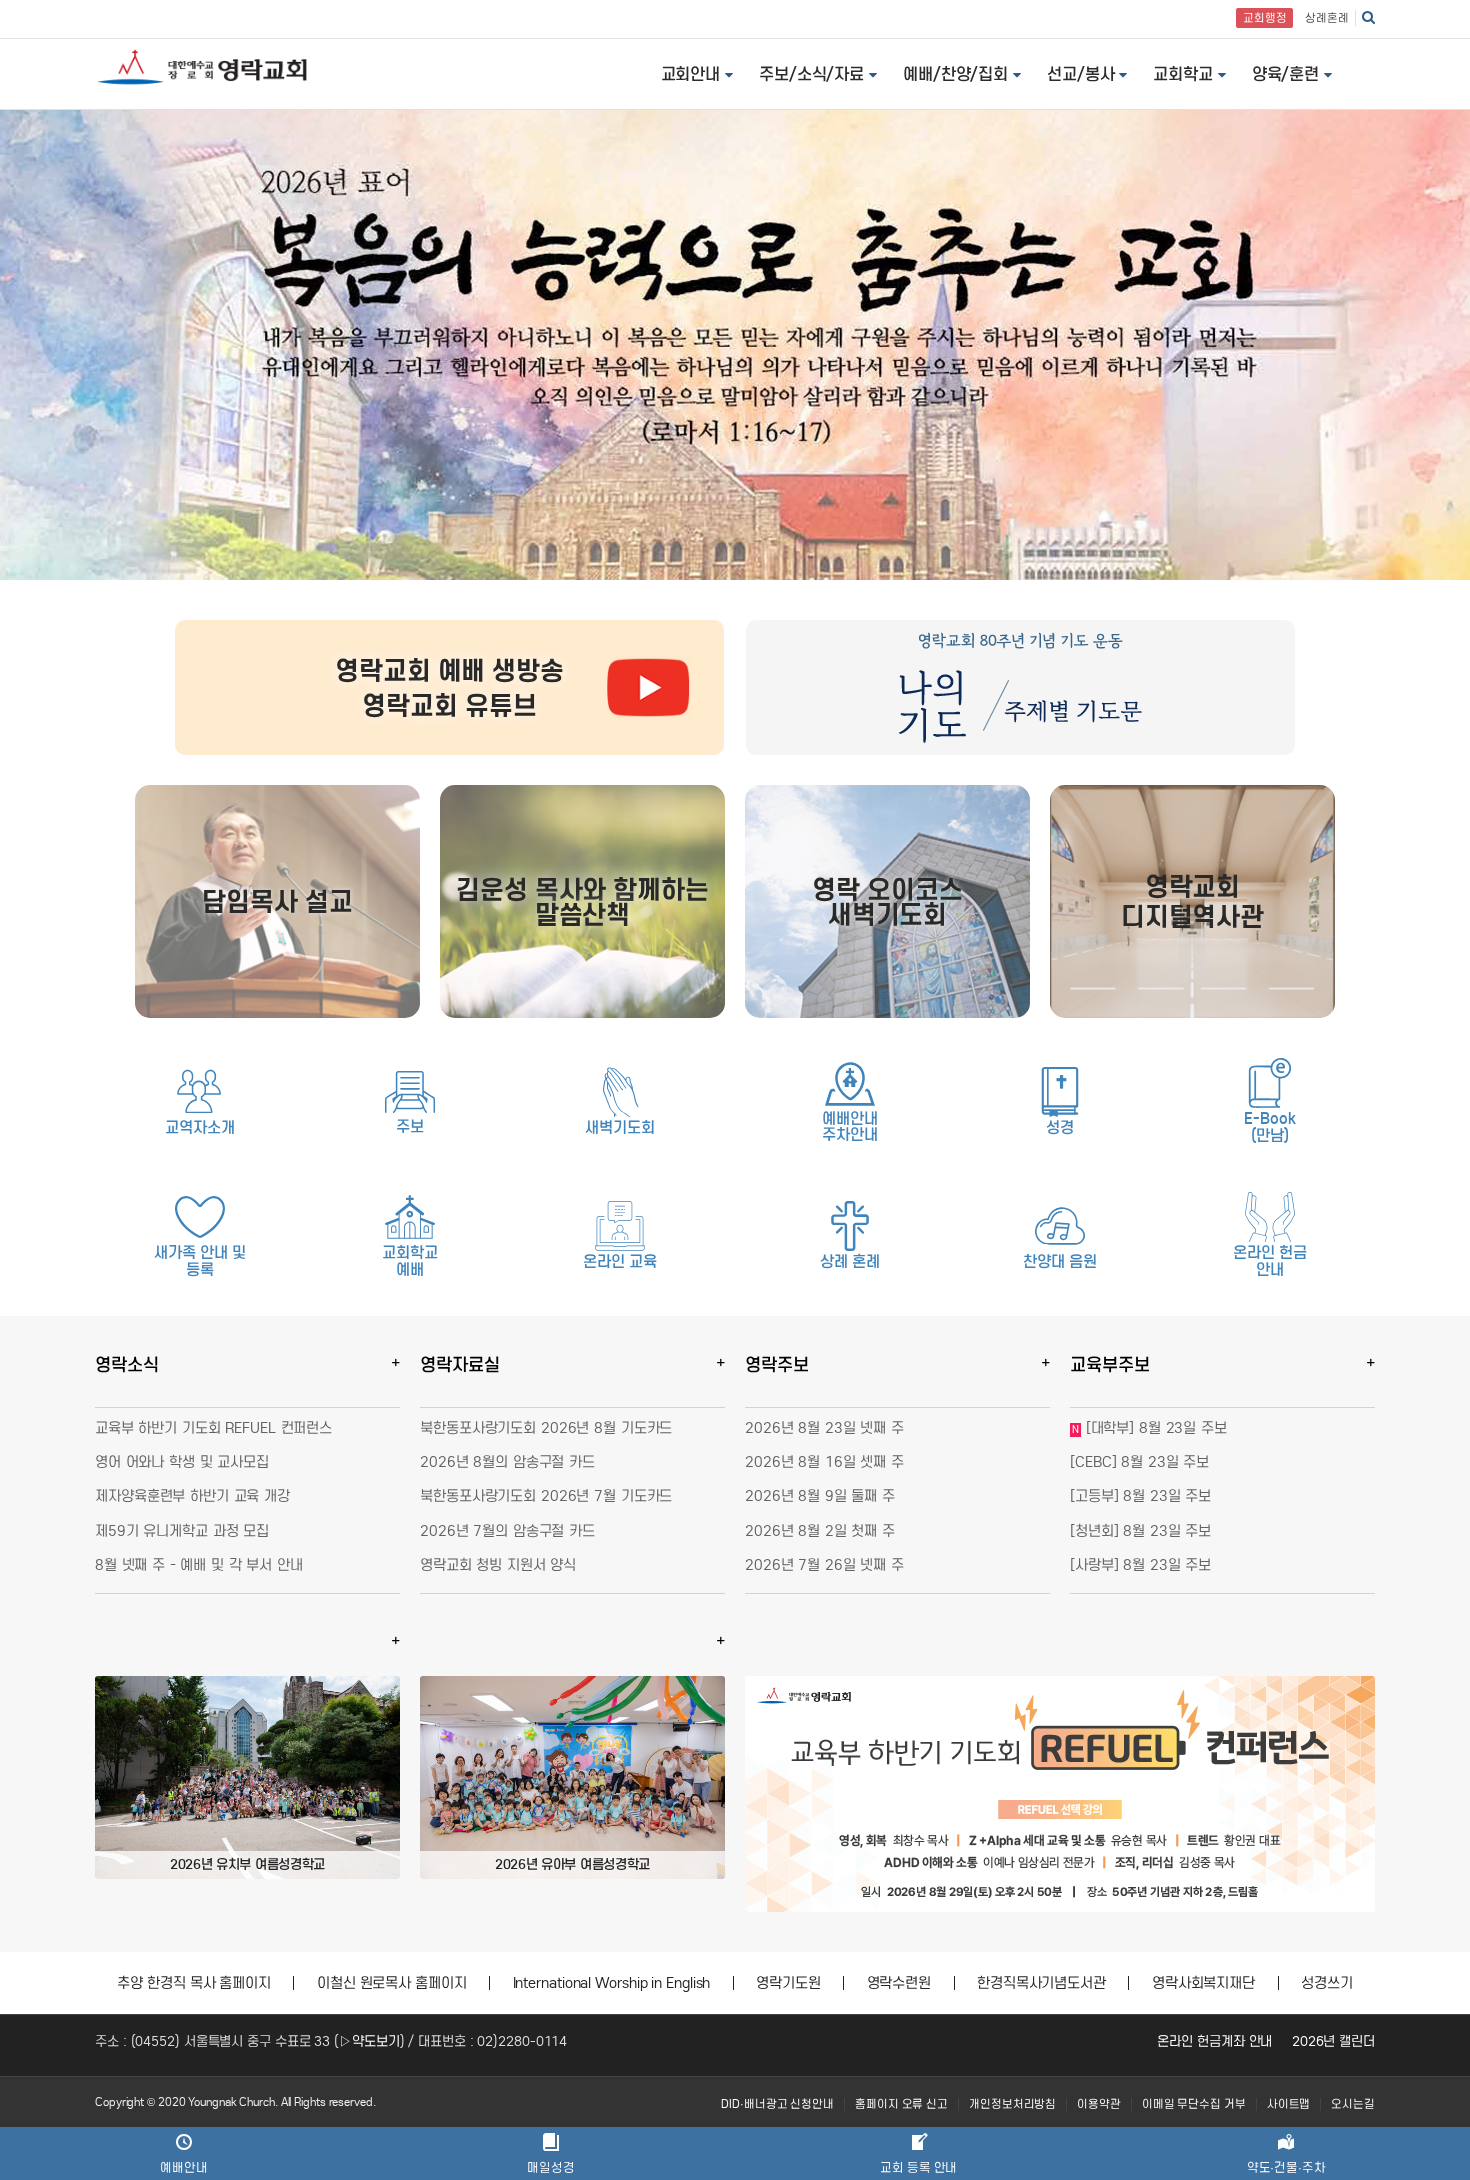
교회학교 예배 (410, 1261)
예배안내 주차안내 (850, 1127)
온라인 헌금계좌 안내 (1214, 2041)
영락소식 (127, 1365)
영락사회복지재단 (1203, 1983)
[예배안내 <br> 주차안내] (850, 1084)
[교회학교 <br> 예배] (410, 1217)
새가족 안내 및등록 (199, 1261)
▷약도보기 (369, 2041)
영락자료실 (460, 1365)
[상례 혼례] (850, 1226)
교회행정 (1265, 18)
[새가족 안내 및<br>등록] (200, 1217)
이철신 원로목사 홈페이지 (392, 1983)
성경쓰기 (1327, 1983)
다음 (1345, 1794)
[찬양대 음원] (1060, 1226)
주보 (410, 1126)
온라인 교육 (619, 1261)
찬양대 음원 (1059, 1261)
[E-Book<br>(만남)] (1270, 1083)
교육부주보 (1110, 1365)
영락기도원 (788, 1983)
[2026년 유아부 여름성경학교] (572, 1777)
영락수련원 (899, 1983)
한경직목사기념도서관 (1041, 1983)
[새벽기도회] (620, 1092)
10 (1118, 1891)
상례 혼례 (850, 1261)
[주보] (410, 1092)
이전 (775, 1794)
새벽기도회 (620, 1127)
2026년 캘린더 (1333, 2041)
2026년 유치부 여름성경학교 (247, 1864)
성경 (1060, 1127)
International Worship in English (612, 1983)
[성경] (1060, 1092)
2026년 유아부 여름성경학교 (572, 1864)
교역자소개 (200, 1127)
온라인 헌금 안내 (1269, 1261)
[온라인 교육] (620, 1226)
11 (1132, 1891)
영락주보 (777, 1365)
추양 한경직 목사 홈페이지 (194, 1983)
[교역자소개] (200, 1092)
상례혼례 (1327, 18)
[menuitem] (777, 2104)
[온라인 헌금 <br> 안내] (1270, 1217)
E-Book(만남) (1269, 1127)
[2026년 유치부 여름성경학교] (247, 1777)
